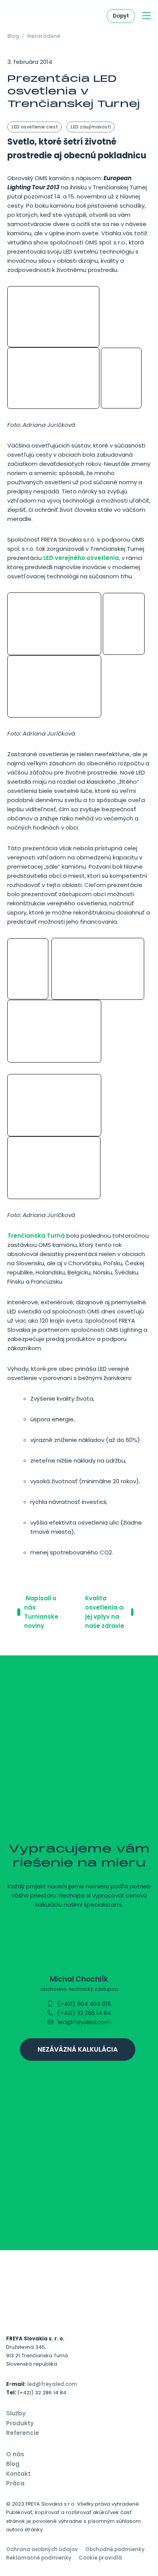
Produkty (20, 2423)
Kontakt (18, 2474)
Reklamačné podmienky (39, 2558)
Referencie (23, 2433)
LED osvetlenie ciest (35, 127)
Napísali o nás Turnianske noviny (41, 1612)
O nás (15, 2454)
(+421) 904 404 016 (83, 2004)
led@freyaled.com (83, 2022)
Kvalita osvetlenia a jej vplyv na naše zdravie (105, 1612)
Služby (16, 2413)
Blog (13, 36)
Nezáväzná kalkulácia (78, 2049)
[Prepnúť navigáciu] (147, 16)
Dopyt (121, 16)
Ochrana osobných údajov (42, 2549)
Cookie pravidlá (100, 2558)
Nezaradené (44, 36)
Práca (15, 2483)
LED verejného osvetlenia (81, 558)
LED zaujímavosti (91, 127)
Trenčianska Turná (36, 1236)
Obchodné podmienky (115, 2549)
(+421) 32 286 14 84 (83, 2013)
